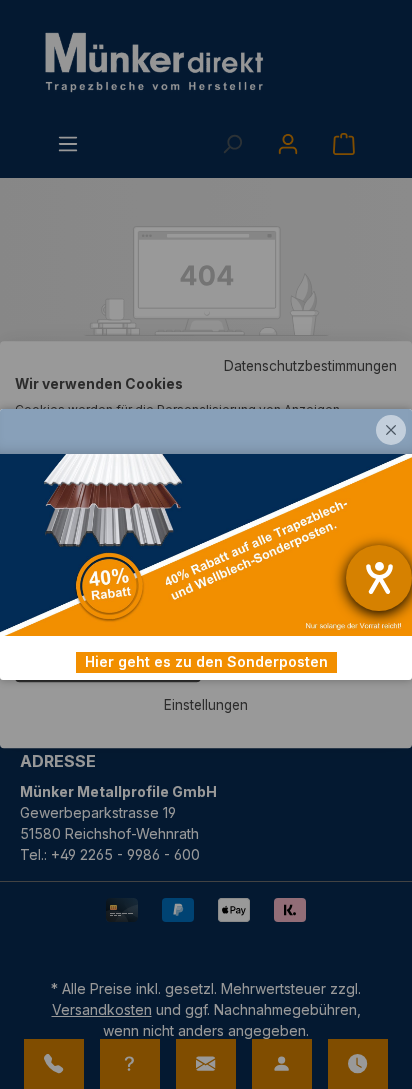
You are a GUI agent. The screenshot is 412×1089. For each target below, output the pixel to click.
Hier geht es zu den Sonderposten (206, 661)
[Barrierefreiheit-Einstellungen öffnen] (379, 578)
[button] (391, 430)
